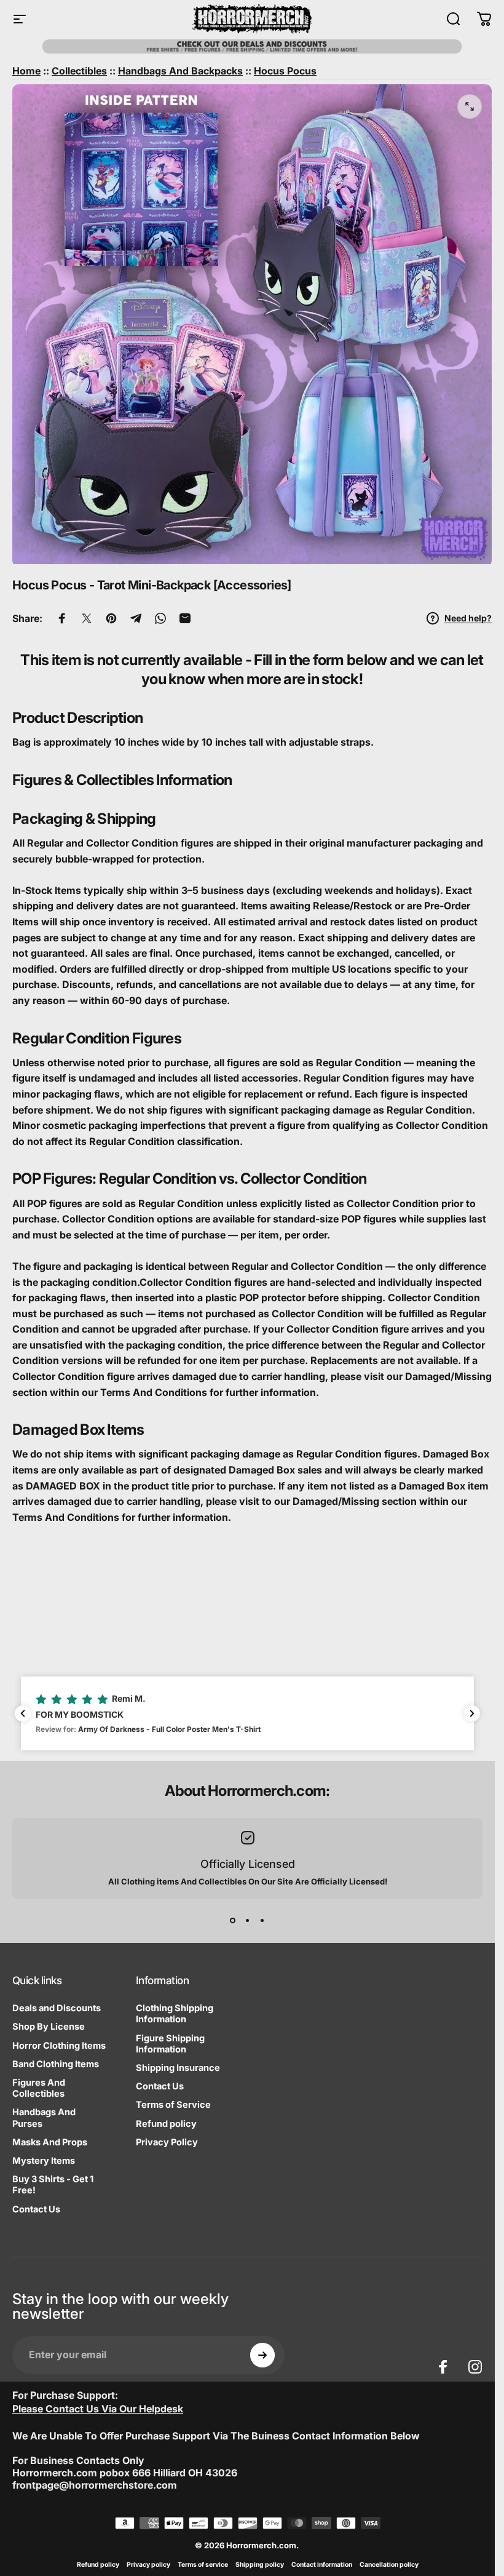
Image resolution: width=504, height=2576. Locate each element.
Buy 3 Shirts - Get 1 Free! (53, 2185)
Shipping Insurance (178, 2068)
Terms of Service (173, 2105)
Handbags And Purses (44, 2118)
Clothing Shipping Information (175, 2014)
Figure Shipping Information (170, 2044)
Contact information (322, 2565)
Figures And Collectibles (39, 2088)
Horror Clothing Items (59, 2046)
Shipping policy (260, 2565)
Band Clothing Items (56, 2064)
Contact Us (36, 2209)
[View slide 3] (262, 1921)
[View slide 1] (233, 1921)
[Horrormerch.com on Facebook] (443, 2367)
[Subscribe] (262, 2355)
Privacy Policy (167, 2142)
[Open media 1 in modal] (470, 106)
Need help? (468, 618)
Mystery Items (44, 2161)
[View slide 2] (248, 1921)
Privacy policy (148, 2565)
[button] (247, 1713)
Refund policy (166, 2124)
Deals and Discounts (57, 2008)
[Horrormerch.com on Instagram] (475, 2367)
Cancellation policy (389, 2565)
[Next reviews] (472, 1713)
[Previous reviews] (23, 1713)
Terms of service (203, 2565)
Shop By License (49, 2027)
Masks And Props (50, 2142)
